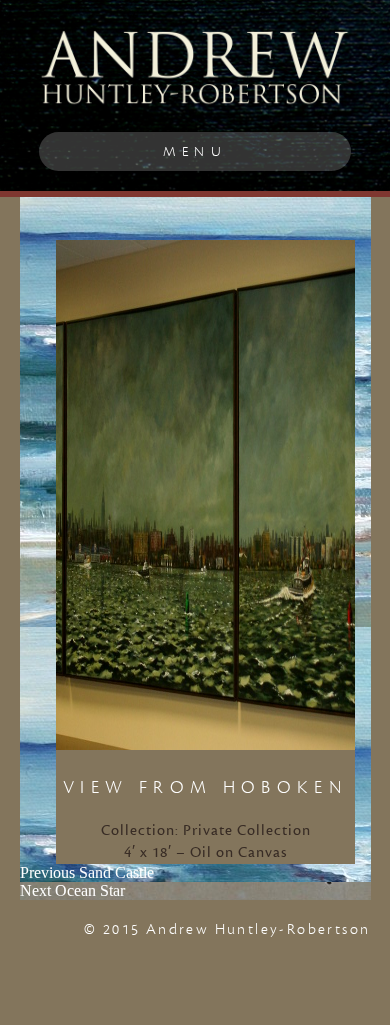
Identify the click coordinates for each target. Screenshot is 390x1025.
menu (195, 151)
